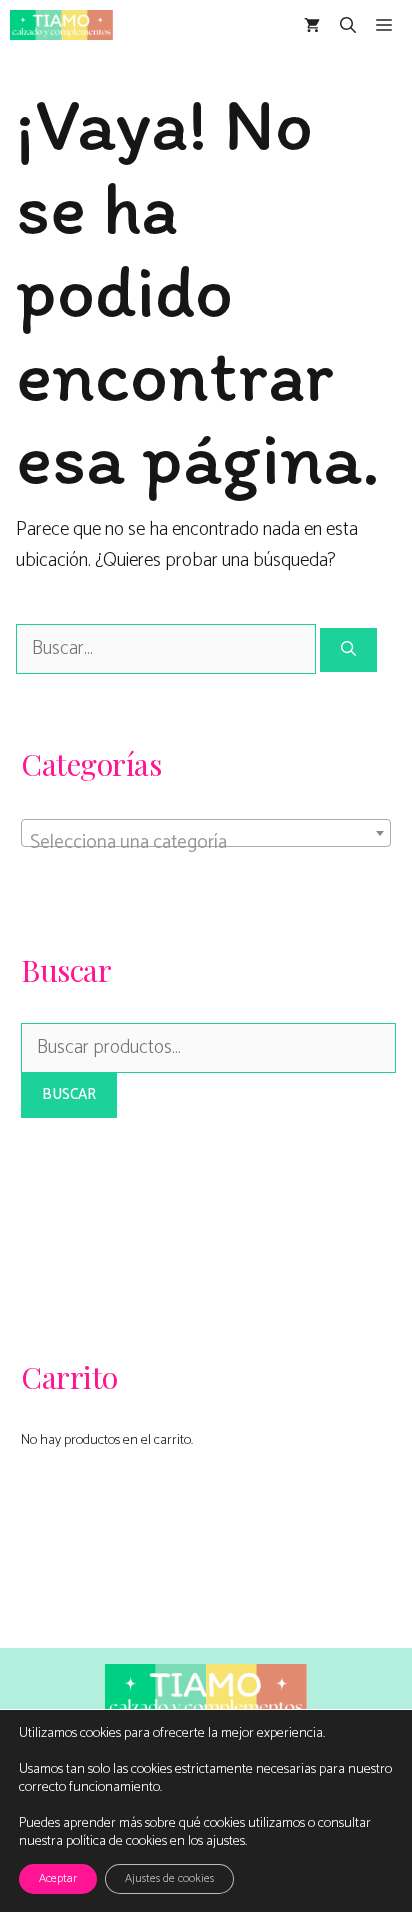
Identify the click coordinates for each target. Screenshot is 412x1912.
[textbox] (206, 843)
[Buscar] (348, 650)
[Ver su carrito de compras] (312, 25)
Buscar (69, 1094)
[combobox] (206, 833)
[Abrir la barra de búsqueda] (348, 25)
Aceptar (58, 1878)
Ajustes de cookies (169, 1878)
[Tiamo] (61, 25)
